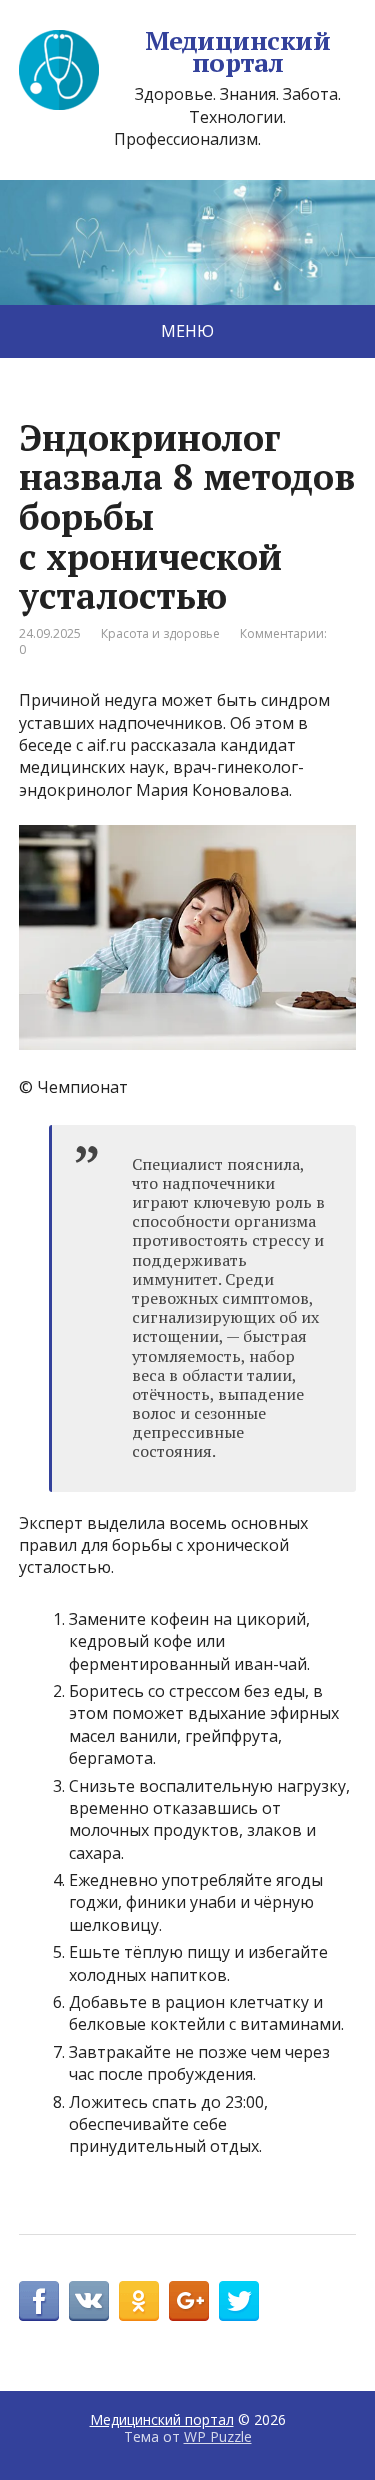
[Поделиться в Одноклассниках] (139, 2301)
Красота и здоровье (160, 633)
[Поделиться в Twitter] (239, 2301)
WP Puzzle (218, 2436)
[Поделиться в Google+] (189, 2301)
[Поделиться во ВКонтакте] (89, 2301)
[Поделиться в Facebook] (39, 2301)
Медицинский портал (237, 51)
